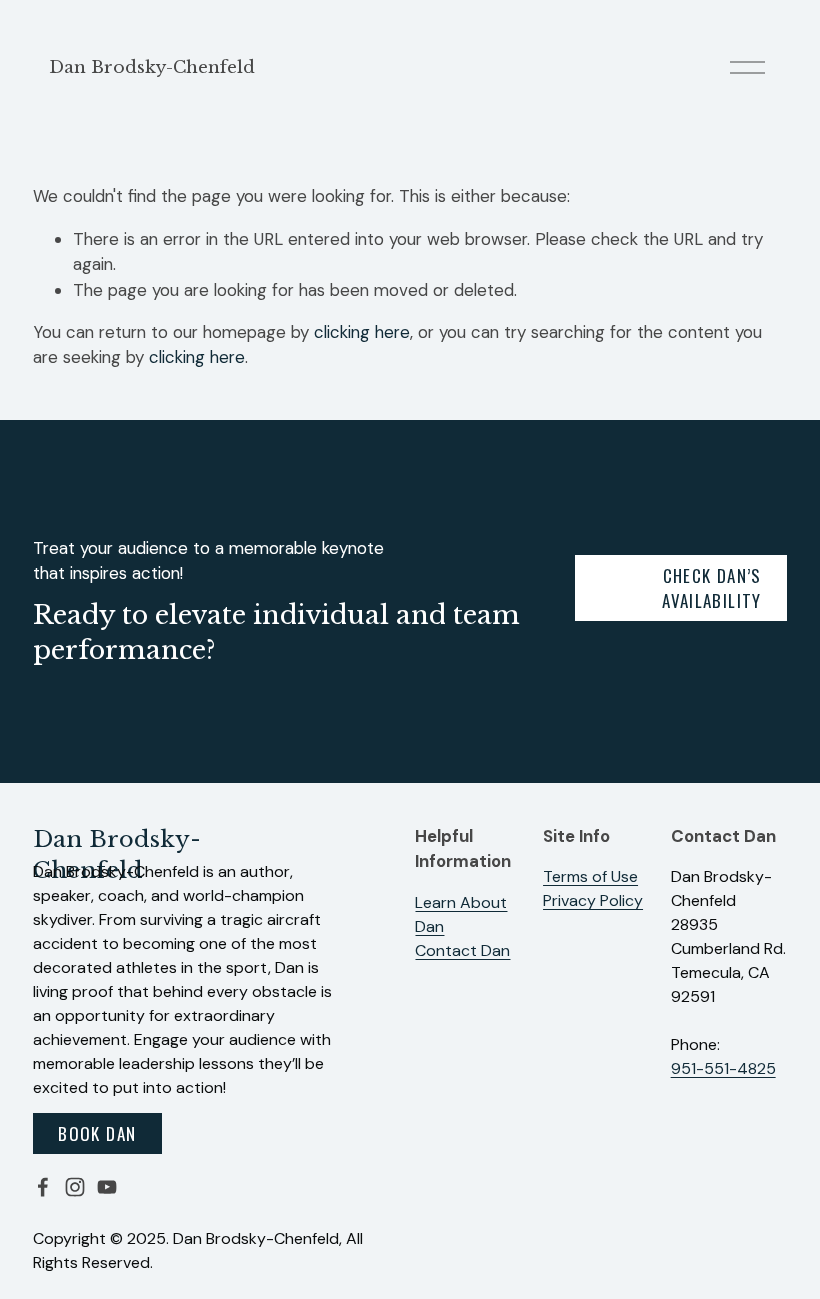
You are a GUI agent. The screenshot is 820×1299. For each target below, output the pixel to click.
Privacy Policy (593, 900)
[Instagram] (75, 1187)
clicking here (362, 332)
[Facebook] (43, 1187)
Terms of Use (590, 876)
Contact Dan (462, 950)
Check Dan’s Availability (711, 588)
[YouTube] (107, 1187)
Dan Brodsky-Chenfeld (152, 67)
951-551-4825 (723, 1068)
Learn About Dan (461, 914)
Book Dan (97, 1133)
